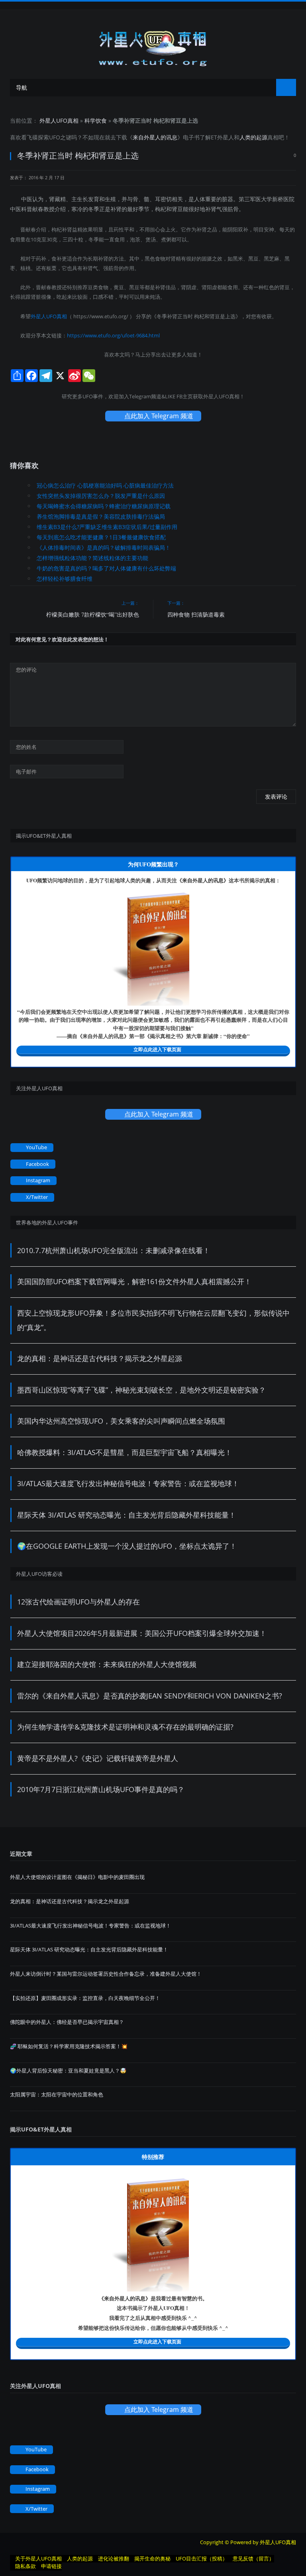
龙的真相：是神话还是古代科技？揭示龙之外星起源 (100, 1358)
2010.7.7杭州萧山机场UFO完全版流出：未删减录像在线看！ (114, 1250)
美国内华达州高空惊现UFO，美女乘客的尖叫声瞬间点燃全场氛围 (121, 1421)
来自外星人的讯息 (155, 137)
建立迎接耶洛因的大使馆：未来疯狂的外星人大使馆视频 (107, 1664)
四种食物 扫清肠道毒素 (196, 614)
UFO (55, 137)
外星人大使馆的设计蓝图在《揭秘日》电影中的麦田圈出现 (77, 1877)
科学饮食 (96, 120)
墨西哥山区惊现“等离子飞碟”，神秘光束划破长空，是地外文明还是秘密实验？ (141, 1390)
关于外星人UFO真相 (38, 2558)
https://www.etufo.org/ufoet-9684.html (113, 335)
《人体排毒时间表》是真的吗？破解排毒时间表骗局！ (104, 548)
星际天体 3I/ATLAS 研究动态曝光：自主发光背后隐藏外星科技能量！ (127, 1515)
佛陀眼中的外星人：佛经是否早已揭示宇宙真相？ (67, 2022)
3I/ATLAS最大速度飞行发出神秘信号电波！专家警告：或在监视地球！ (128, 1483)
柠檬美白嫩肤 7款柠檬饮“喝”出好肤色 (93, 614)
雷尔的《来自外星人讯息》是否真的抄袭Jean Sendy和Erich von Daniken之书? (150, 1696)
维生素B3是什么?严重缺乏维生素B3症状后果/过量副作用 (107, 527)
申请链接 (51, 2566)
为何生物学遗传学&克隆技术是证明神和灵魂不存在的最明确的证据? (125, 1727)
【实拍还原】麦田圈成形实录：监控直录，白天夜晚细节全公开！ (85, 1998)
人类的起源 (253, 137)
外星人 (226, 137)
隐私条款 (25, 2566)
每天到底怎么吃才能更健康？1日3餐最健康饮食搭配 (101, 537)
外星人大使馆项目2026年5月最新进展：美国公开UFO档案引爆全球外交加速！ (142, 1633)
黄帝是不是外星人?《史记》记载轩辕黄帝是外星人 (98, 1758)
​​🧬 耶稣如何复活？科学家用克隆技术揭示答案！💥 (69, 2046)
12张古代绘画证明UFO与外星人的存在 (78, 1602)
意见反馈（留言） (253, 2558)
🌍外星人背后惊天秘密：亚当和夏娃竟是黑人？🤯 (68, 2071)
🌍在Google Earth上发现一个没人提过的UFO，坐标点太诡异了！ (127, 1546)
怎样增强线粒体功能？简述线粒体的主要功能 (92, 558)
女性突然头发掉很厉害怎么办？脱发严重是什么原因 (101, 496)
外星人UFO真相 (59, 120)
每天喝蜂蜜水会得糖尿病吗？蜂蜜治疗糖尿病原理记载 (104, 506)
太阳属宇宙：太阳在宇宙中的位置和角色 (57, 2094)
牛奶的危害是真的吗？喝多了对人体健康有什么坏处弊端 (106, 568)
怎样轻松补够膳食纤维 (65, 579)
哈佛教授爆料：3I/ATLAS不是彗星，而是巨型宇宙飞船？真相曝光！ (125, 1452)
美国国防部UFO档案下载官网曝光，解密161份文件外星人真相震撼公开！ (134, 1281)
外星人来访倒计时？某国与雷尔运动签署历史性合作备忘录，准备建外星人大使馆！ (106, 1974)
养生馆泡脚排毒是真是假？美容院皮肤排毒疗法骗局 (101, 516)
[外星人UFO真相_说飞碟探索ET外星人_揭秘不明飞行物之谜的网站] (153, 46)
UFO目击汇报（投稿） (202, 2558)
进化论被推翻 (114, 2558)
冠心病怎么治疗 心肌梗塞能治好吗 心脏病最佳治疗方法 (105, 485)
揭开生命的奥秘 (152, 2558)
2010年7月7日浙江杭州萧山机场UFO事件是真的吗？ (101, 1789)
